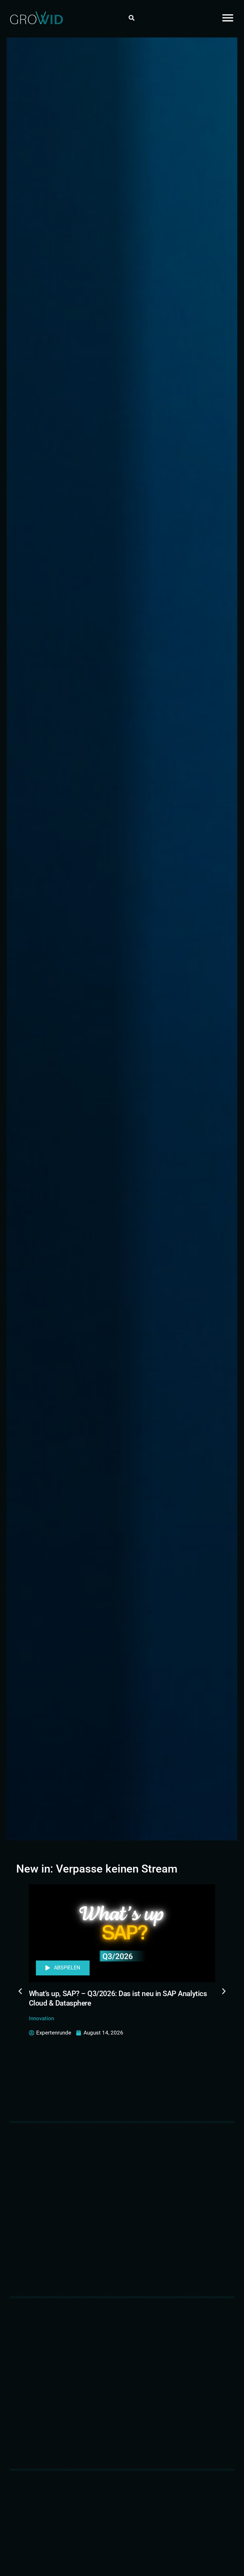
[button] (131, 18)
